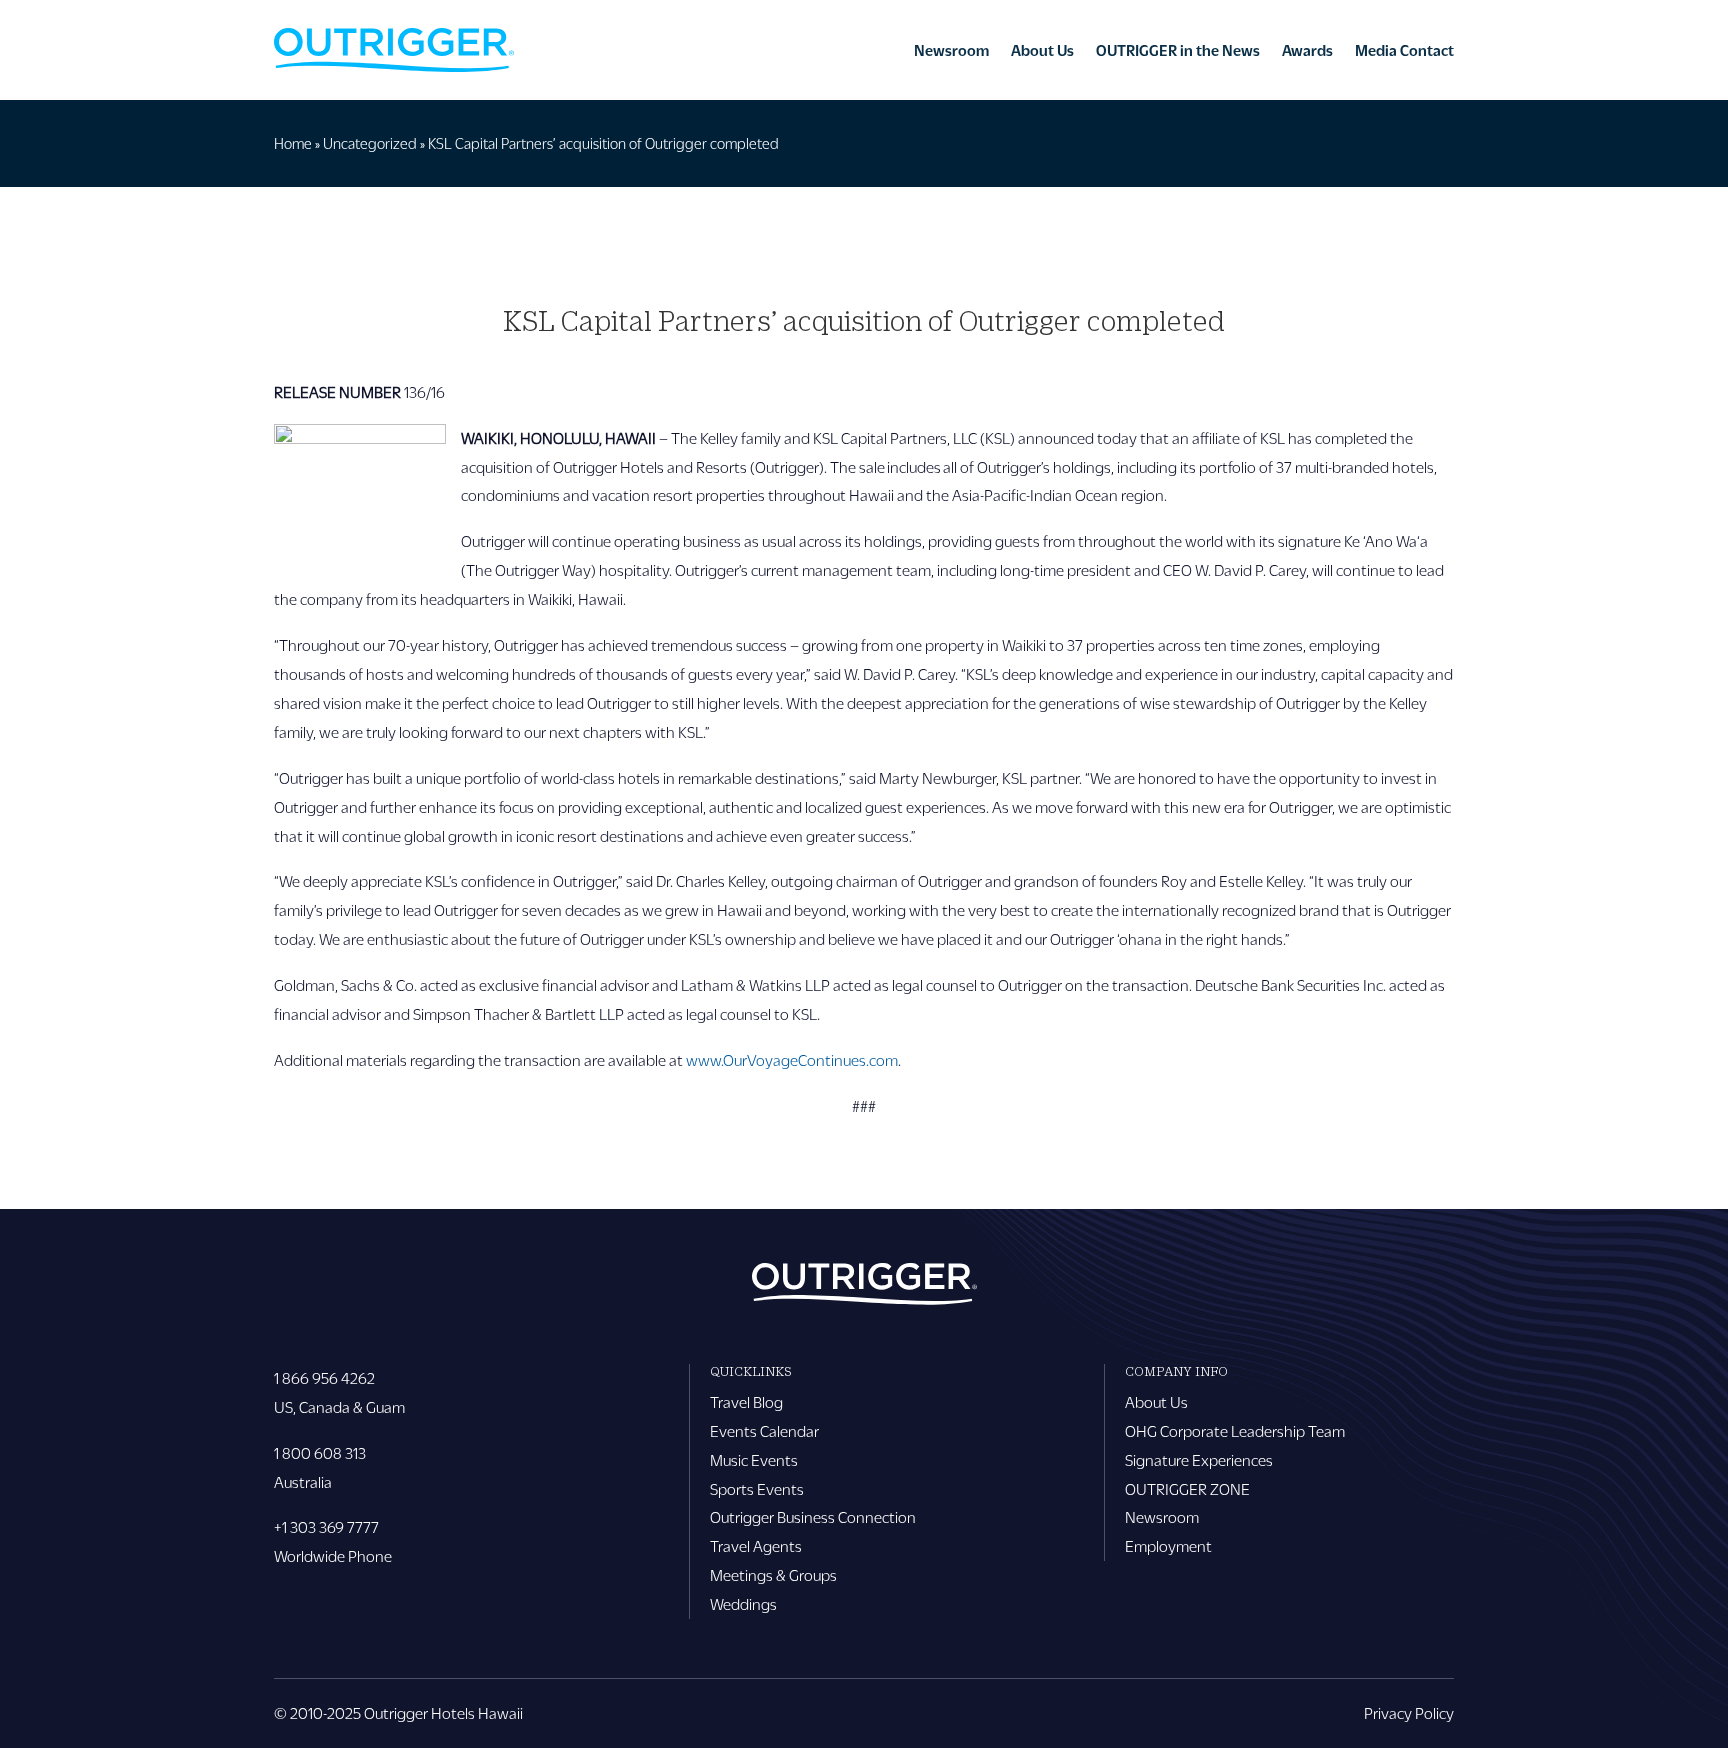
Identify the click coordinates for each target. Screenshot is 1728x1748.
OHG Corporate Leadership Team (1235, 1430)
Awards (1307, 50)
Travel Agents (756, 1545)
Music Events (754, 1459)
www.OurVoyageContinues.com (792, 1059)
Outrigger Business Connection (813, 1516)
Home (293, 143)
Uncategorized (370, 143)
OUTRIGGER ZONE (1187, 1488)
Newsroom (951, 50)
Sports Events (757, 1488)
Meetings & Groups (773, 1574)
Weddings (743, 1603)
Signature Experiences (1199, 1459)
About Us (1042, 50)
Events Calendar (764, 1430)
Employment (1168, 1545)
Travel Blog (746, 1401)
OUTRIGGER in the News (1178, 50)
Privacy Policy (1409, 1712)
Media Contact (1404, 50)
